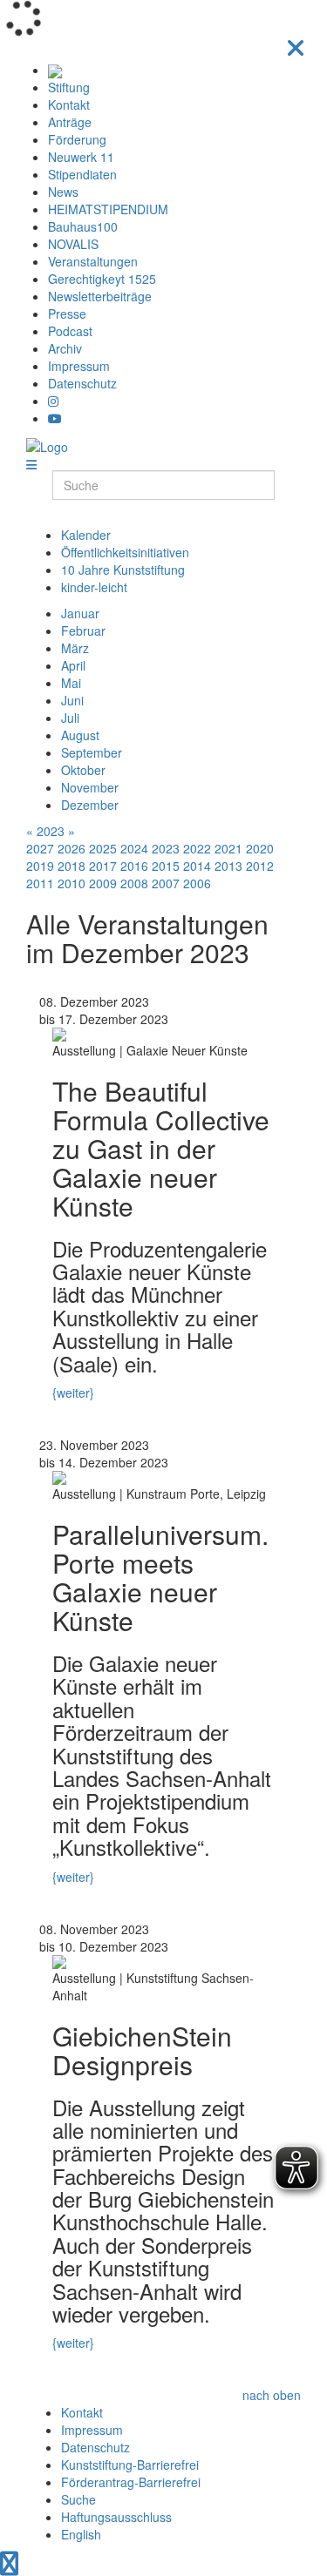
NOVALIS (73, 244)
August (80, 735)
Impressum (79, 366)
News (63, 192)
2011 (40, 883)
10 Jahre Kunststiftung (123, 570)
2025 (103, 848)
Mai (71, 683)
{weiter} (73, 1393)
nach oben (272, 2395)
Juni (72, 700)
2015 (166, 866)
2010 (72, 883)
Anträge (70, 122)
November (90, 787)
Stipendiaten (82, 174)
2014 (197, 866)
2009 (103, 883)
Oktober (83, 770)
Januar (80, 613)
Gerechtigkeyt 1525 (102, 279)
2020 (260, 848)
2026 (72, 848)
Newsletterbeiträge (100, 296)
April (73, 665)
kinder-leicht (94, 587)
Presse (67, 314)
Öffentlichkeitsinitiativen (125, 552)
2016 (134, 866)
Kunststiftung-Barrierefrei (130, 2465)
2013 (228, 866)
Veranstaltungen (93, 261)
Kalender (86, 535)
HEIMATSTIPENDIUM (108, 209)
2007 (166, 883)
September (92, 752)
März (75, 648)
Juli (70, 718)
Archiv (65, 348)
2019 (40, 866)
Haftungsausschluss (116, 2517)
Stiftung (69, 87)
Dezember (90, 805)
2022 (197, 848)
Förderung (77, 139)
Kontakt (69, 105)
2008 (134, 883)
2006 (197, 883)
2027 (40, 848)
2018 (72, 866)
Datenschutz (82, 383)
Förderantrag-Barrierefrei (131, 2482)
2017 (103, 866)
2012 (260, 866)
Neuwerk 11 (81, 157)
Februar (83, 631)
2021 (228, 848)
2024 (134, 848)
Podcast (70, 331)
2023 (51, 831)
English (81, 2534)
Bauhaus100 (83, 226)
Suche (78, 2499)
